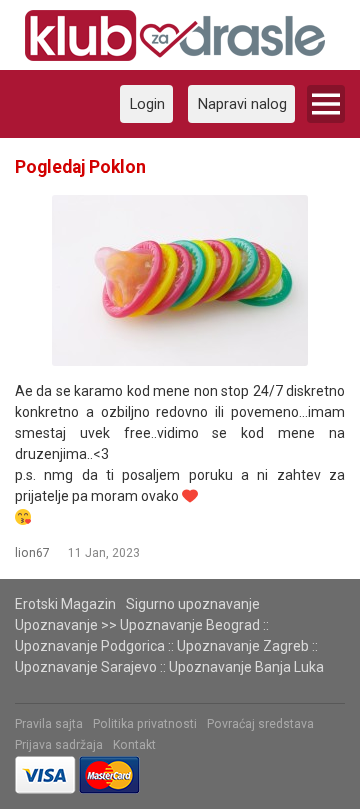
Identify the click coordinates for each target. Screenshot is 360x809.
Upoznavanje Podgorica (90, 646)
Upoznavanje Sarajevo (86, 667)
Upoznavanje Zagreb (243, 646)
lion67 (32, 553)
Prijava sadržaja (59, 745)
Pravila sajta (49, 724)
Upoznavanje (56, 625)
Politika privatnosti (145, 724)
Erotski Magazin (65, 604)
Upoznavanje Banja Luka (246, 667)
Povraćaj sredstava (260, 724)
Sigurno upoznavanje (193, 604)
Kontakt (134, 745)
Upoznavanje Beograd (190, 625)
